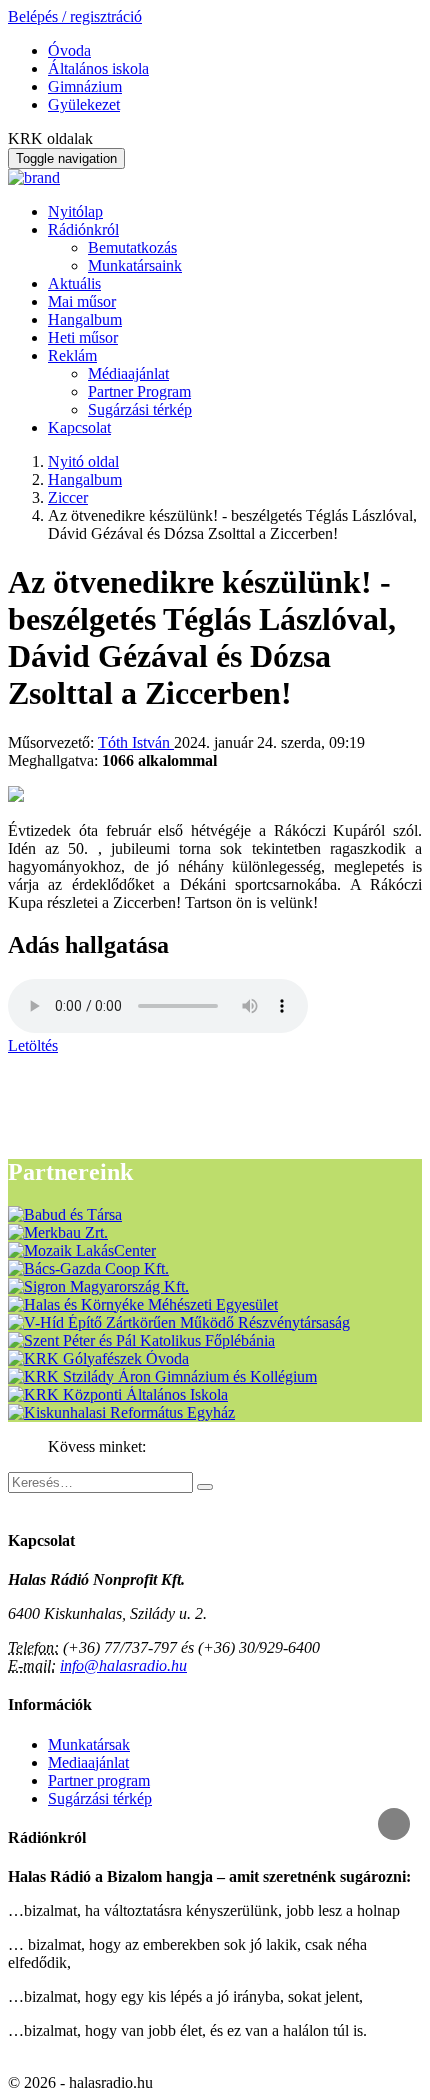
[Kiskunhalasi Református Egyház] (121, 1412)
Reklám (72, 355)
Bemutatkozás (132, 247)
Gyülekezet (84, 104)
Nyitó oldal (83, 461)
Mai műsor (82, 301)
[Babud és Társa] (65, 1214)
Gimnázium (85, 86)
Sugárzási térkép (140, 409)
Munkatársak (89, 1744)
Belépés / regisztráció (75, 16)
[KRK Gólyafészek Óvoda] (98, 1358)
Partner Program (139, 391)
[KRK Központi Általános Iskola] (118, 1394)
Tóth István (136, 742)
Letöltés (33, 1045)
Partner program (99, 1780)
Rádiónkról (83, 229)
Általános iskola (98, 68)
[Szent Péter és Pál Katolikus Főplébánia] (141, 1340)
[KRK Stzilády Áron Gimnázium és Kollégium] (162, 1376)
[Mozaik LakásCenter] (82, 1250)
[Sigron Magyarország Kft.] (98, 1286)
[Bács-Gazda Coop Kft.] (88, 1268)
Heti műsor (83, 337)
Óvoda (69, 50)
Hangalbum (85, 319)
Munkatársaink (135, 265)
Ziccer (68, 497)
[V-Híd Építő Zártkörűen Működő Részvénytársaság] (179, 1322)
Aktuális (74, 283)
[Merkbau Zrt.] (58, 1232)
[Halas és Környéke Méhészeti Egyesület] (143, 1304)
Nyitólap (75, 211)
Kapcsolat (79, 427)
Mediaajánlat (88, 1762)
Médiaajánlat (128, 373)
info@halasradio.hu (123, 1665)
